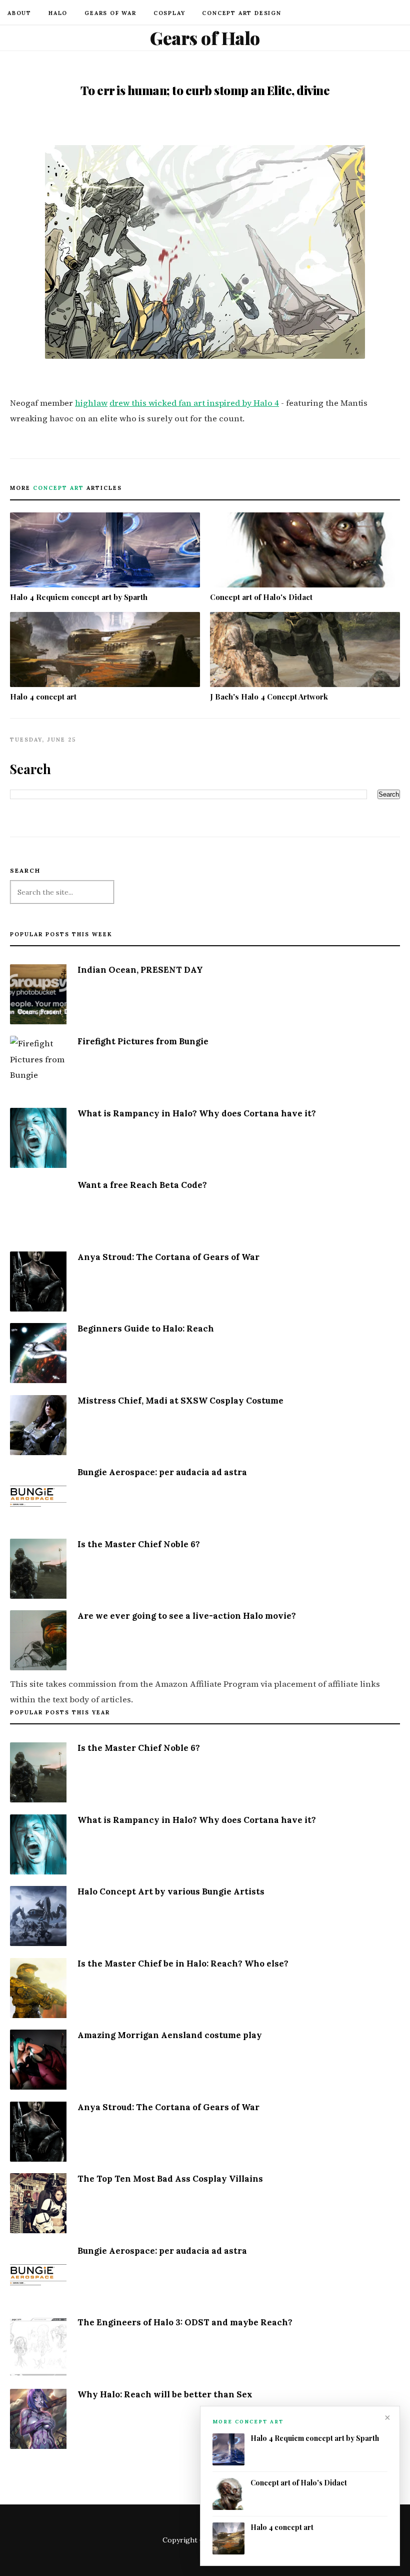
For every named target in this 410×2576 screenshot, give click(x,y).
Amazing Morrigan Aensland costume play (170, 2035)
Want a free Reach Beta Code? (142, 1185)
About (19, 13)
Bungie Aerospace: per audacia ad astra (162, 1472)
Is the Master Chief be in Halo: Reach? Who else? (183, 1964)
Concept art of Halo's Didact (261, 597)
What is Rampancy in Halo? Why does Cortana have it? (197, 1113)
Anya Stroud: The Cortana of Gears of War (168, 1257)
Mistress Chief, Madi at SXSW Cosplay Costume (180, 1401)
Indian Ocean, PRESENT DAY (140, 970)
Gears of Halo (205, 38)
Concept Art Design (241, 13)
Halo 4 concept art (43, 697)
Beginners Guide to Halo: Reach (146, 1329)
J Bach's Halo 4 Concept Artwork (269, 697)
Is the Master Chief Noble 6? (139, 1544)
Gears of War (110, 13)
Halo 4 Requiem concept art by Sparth (79, 597)
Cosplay (169, 13)
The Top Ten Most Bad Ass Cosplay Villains (170, 2179)
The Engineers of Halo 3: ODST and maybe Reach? (185, 2322)
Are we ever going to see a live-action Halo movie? (187, 1616)
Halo (58, 13)
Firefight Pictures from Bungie (143, 1041)
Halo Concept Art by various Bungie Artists (171, 1891)
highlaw (91, 403)
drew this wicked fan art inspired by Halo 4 (194, 403)
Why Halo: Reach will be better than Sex (165, 2394)
